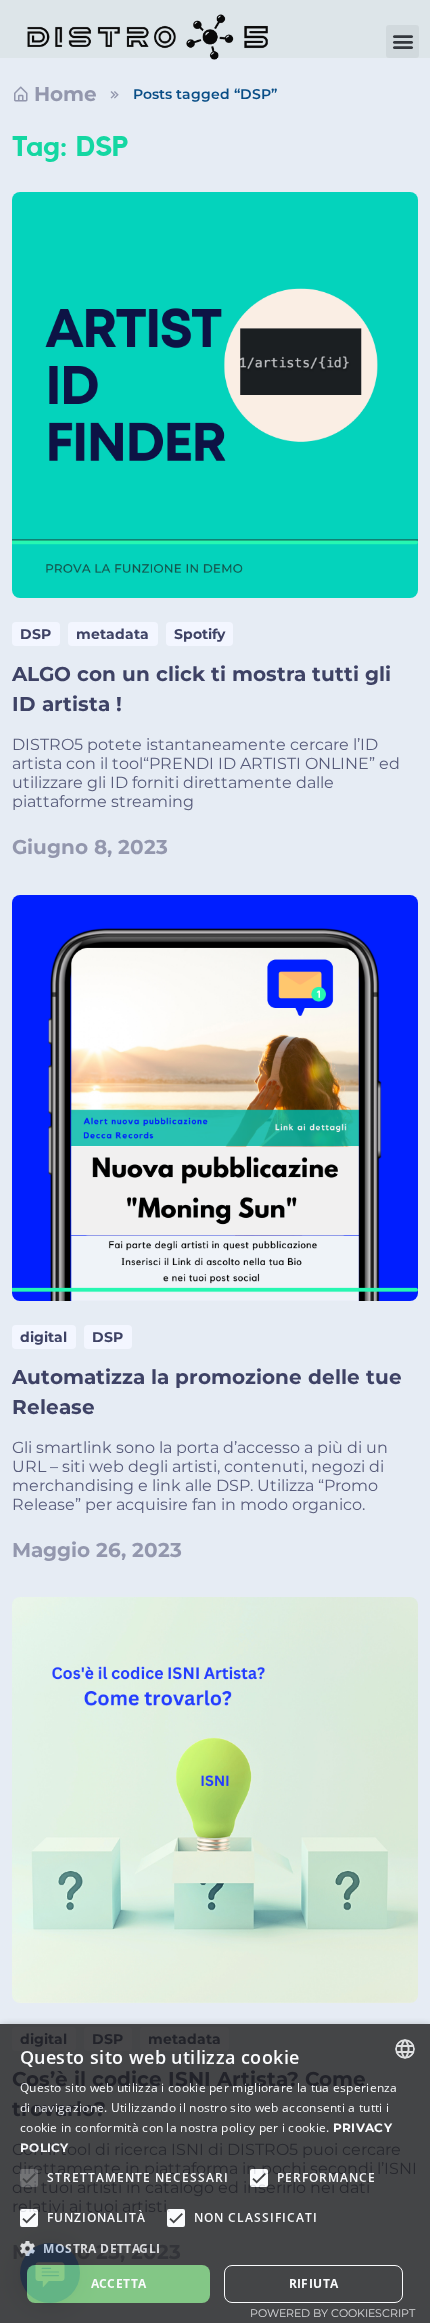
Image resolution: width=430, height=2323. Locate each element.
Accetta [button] (119, 2283)
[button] (402, 41)
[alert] (215, 2173)
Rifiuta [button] (314, 2283)
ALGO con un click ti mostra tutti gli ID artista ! (201, 689)
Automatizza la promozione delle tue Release (207, 1392)
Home (65, 94)
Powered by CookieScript (332, 2313)
